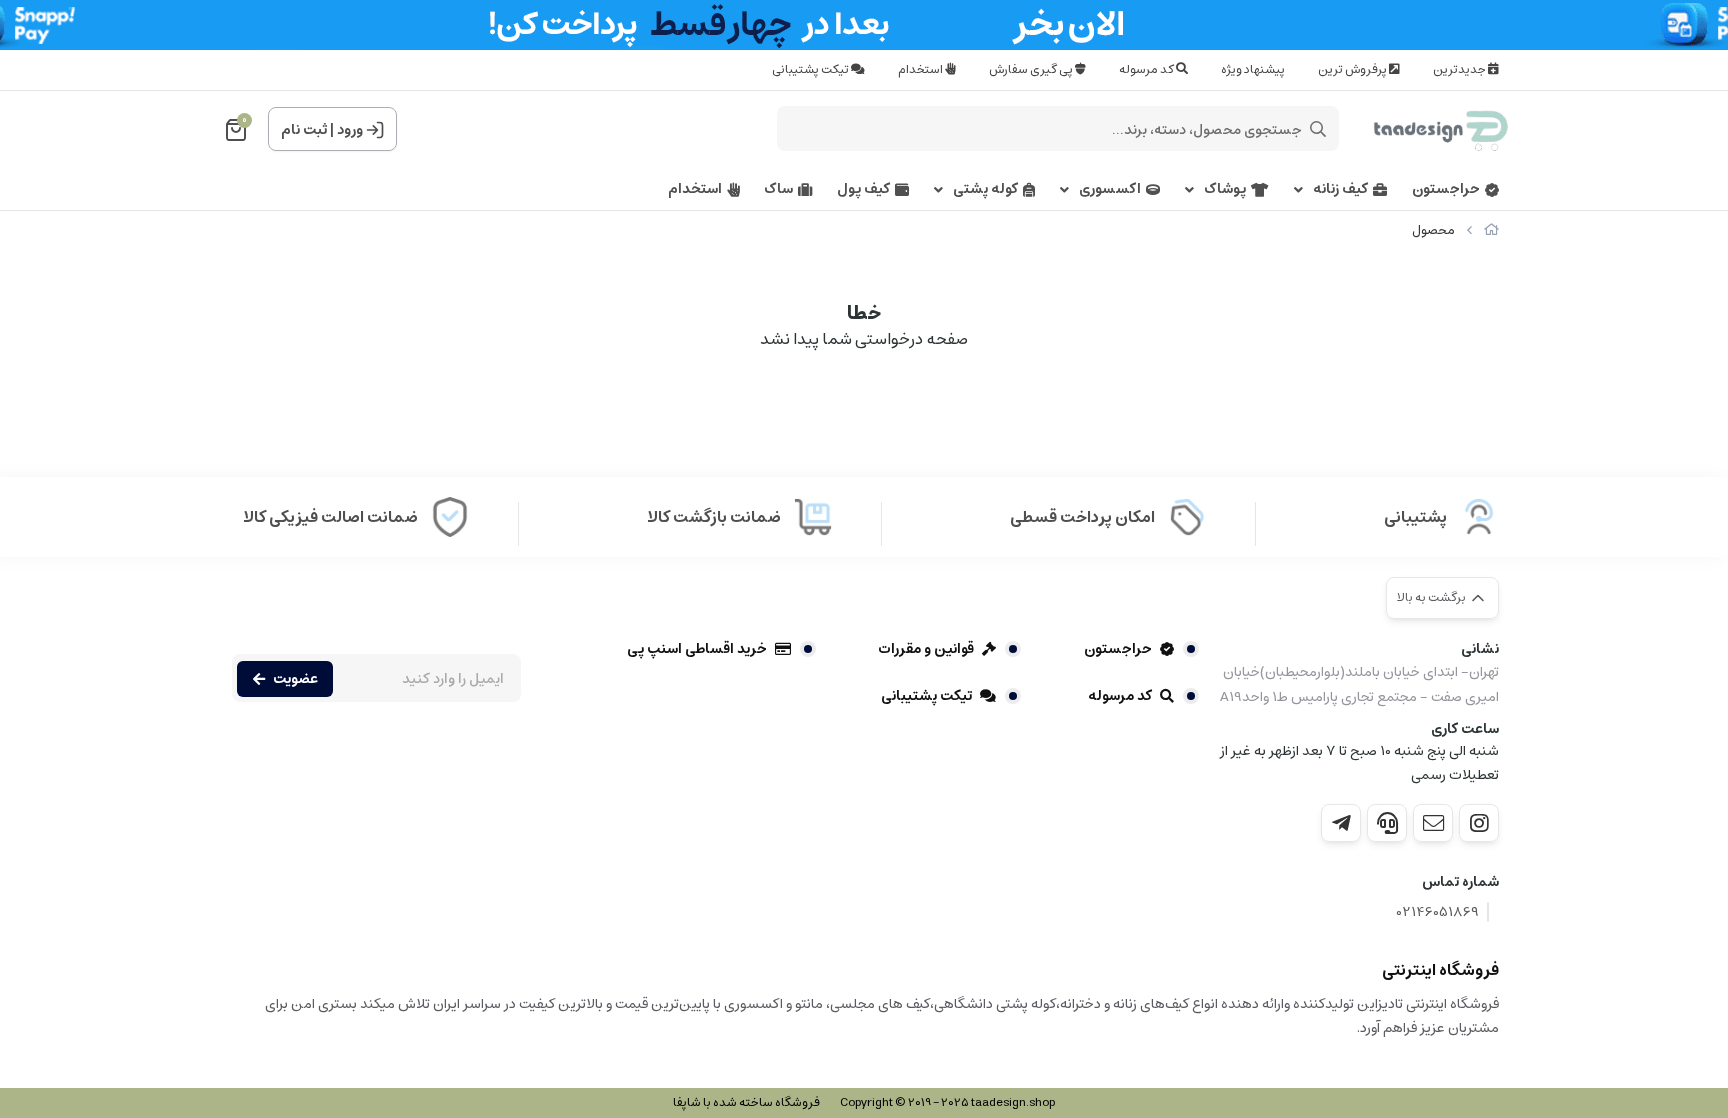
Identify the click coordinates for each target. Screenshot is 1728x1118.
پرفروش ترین (1353, 69)
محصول (1433, 230)
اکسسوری (1110, 189)
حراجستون (1446, 189)
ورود (350, 130)
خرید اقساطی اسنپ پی (697, 649)
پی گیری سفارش (1032, 69)
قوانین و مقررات (926, 649)
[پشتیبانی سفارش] (1387, 823)
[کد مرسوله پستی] (1341, 823)
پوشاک (1225, 189)
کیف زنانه (1340, 189)
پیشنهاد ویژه (1253, 69)
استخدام (921, 69)
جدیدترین (1460, 69)
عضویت (295, 679)
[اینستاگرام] (1479, 823)
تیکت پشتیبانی (811, 69)
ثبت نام (304, 130)
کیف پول (863, 189)
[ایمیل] (1433, 823)
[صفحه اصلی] (1491, 230)
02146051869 (1438, 912)
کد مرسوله (1147, 69)
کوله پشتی (985, 189)
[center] (1318, 129)
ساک (778, 189)
